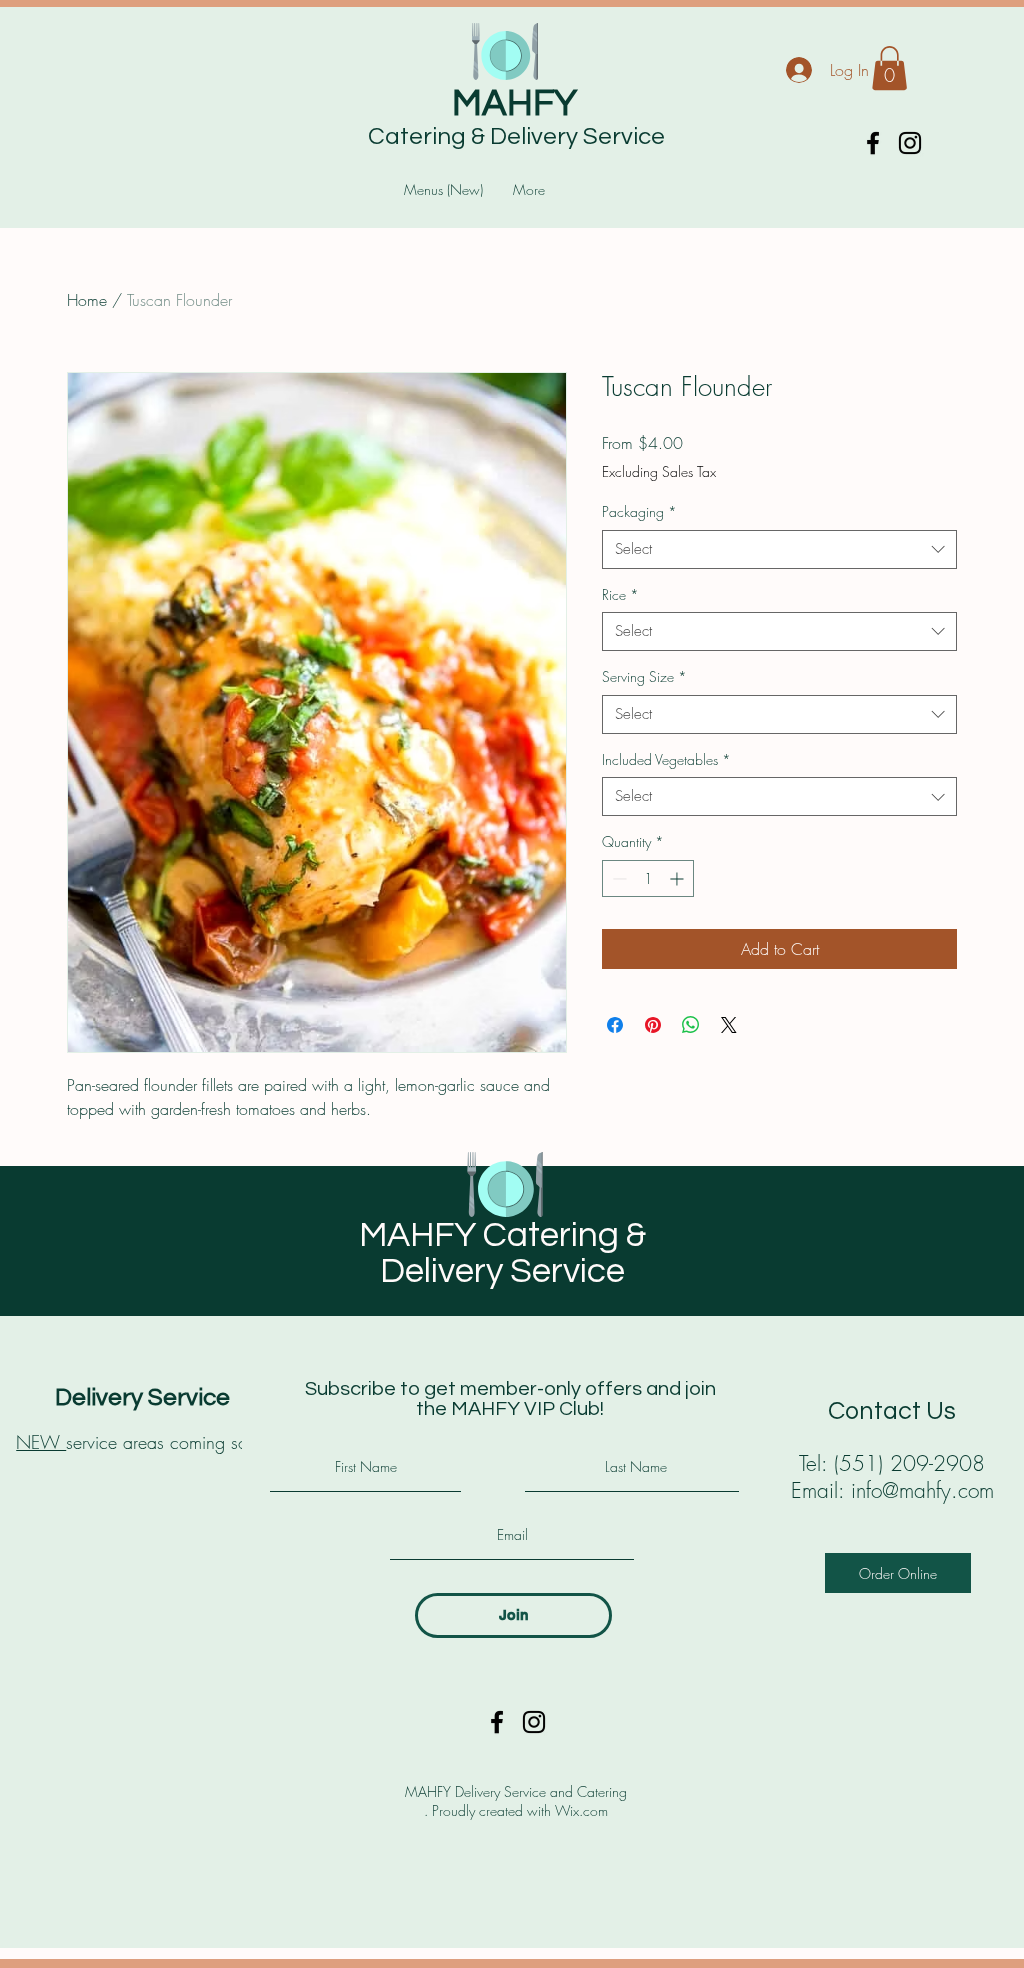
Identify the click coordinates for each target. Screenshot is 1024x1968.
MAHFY (514, 104)
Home (87, 300)
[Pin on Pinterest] (653, 1025)
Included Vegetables (666, 759)
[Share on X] (729, 1025)
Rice (620, 594)
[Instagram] (910, 143)
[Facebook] (873, 143)
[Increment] (678, 878)
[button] (889, 68)
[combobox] (779, 549)
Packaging (639, 511)
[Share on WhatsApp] (691, 1025)
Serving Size (644, 676)
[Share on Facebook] (615, 1025)
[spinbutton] (648, 878)
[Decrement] (617, 878)
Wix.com (581, 1810)
